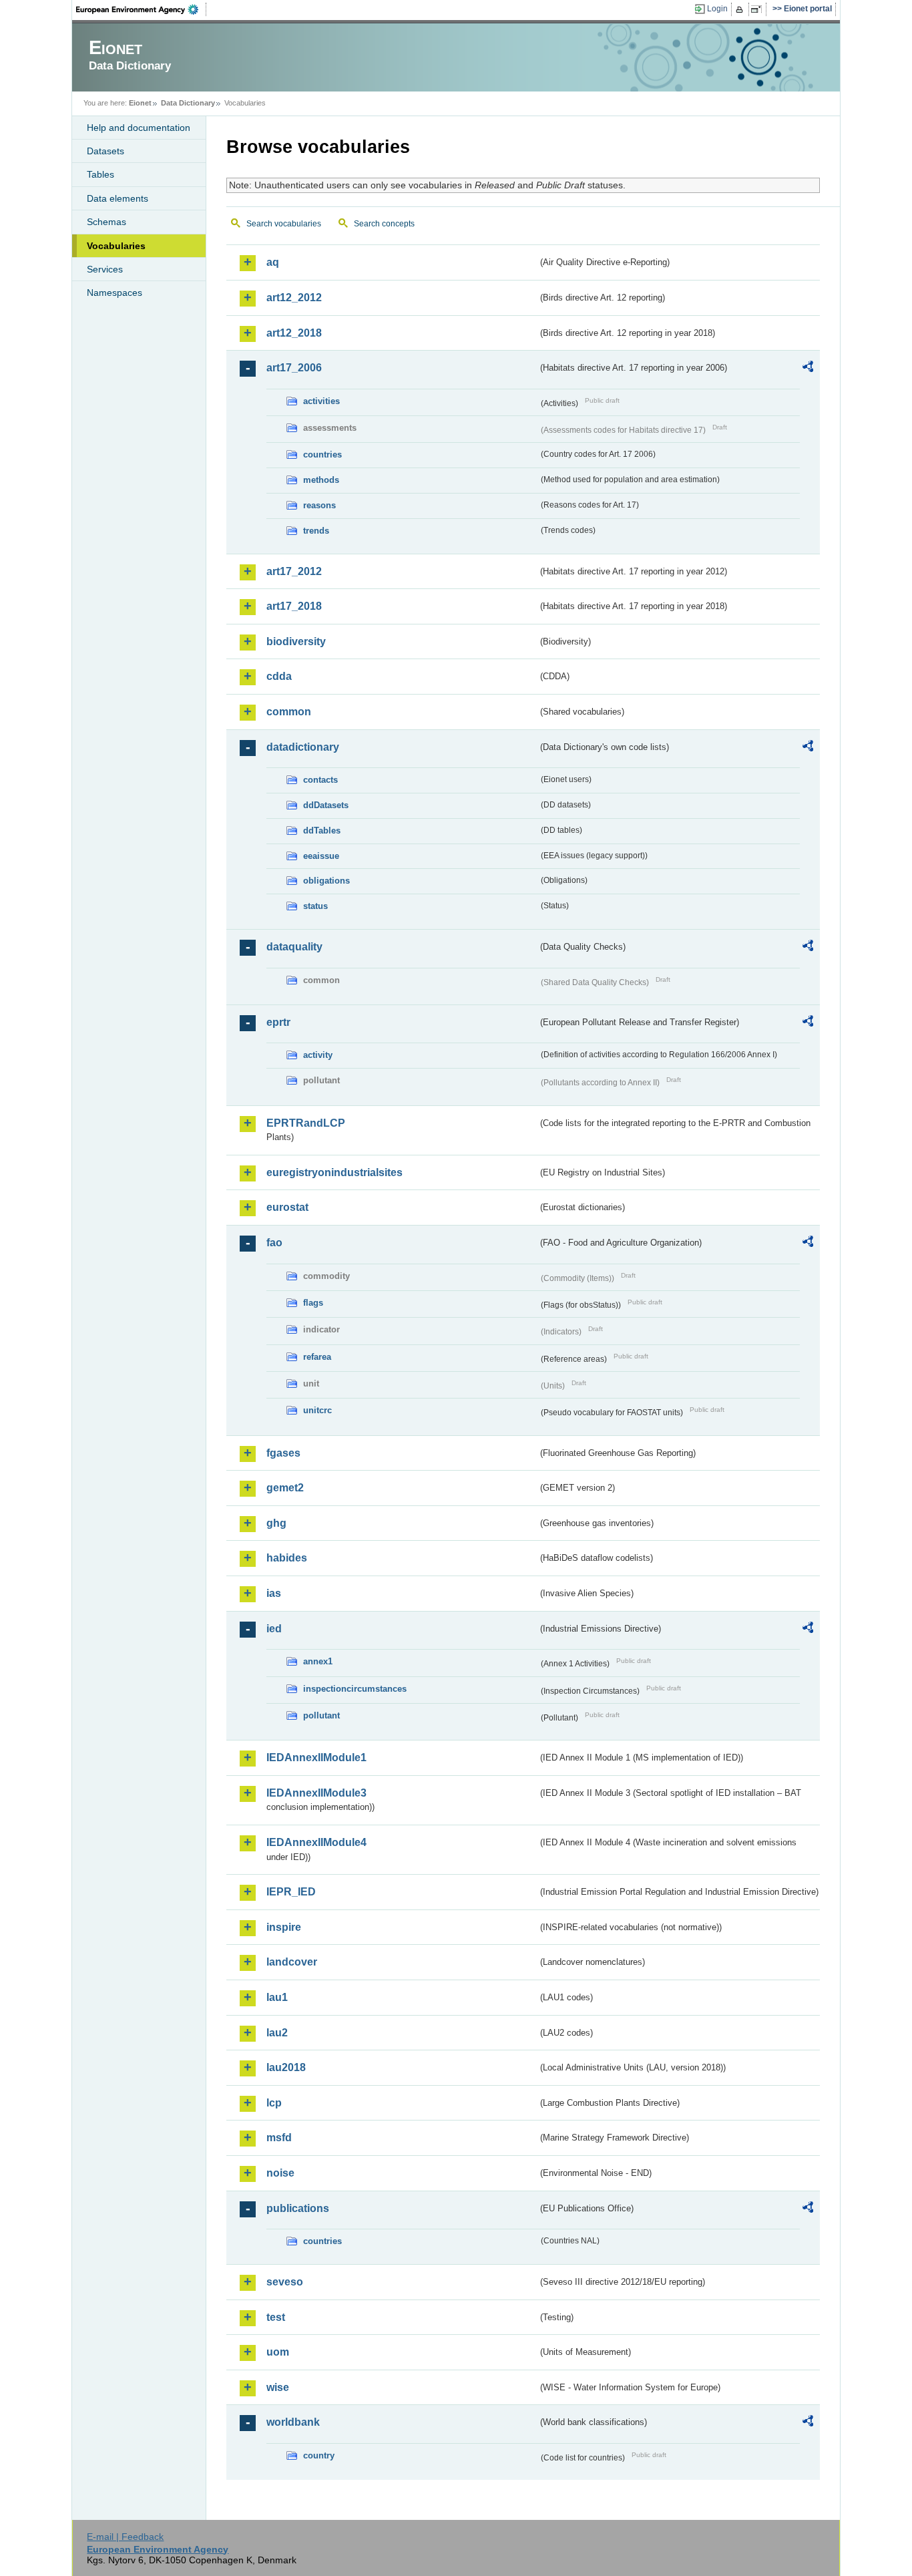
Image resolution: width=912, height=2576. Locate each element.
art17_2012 (294, 571)
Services (105, 269)
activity (318, 1055)
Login (717, 9)
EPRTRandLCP (306, 1123)
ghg (276, 1523)
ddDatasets (326, 805)
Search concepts (384, 224)
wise (278, 2387)
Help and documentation (139, 128)
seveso (285, 2282)
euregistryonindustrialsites (334, 1172)
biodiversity (296, 641)
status (315, 906)
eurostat (287, 1207)
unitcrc (317, 1410)
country (319, 2455)
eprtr (278, 1022)
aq (273, 262)
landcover (292, 1962)
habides (287, 1558)
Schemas (106, 222)
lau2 (277, 2033)
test (276, 2317)
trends (316, 531)
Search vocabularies (284, 224)
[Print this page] (741, 9)
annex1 (318, 1661)
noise (280, 2173)
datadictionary (303, 747)
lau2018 (286, 2067)
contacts (320, 780)
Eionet (140, 103)
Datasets (105, 151)
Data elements (118, 198)
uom (278, 2352)
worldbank (293, 2422)
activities (321, 401)
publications (298, 2208)
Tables (100, 174)
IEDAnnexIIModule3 (316, 1793)
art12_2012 (294, 298)
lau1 (277, 1997)
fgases (283, 1453)
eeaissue (321, 856)
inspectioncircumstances (355, 1689)
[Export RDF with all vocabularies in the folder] (808, 369)
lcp (274, 2103)
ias (274, 1593)
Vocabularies (116, 246)
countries (322, 454)
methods (321, 480)
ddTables (322, 831)
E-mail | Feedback (125, 2537)
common (289, 712)
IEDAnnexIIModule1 (316, 1758)
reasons (319, 505)
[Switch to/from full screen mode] (759, 9)
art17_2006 (294, 368)
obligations (326, 881)
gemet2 (285, 1488)
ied (274, 1629)
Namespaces (115, 293)
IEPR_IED (291, 1892)
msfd (279, 2138)
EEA (142, 9)
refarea (317, 1357)
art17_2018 (294, 606)
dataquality (294, 947)
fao (274, 1243)
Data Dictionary (188, 103)
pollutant (321, 1715)
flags (313, 1303)
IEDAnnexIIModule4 (316, 1842)
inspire (284, 1927)
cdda (279, 676)
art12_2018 (294, 333)
